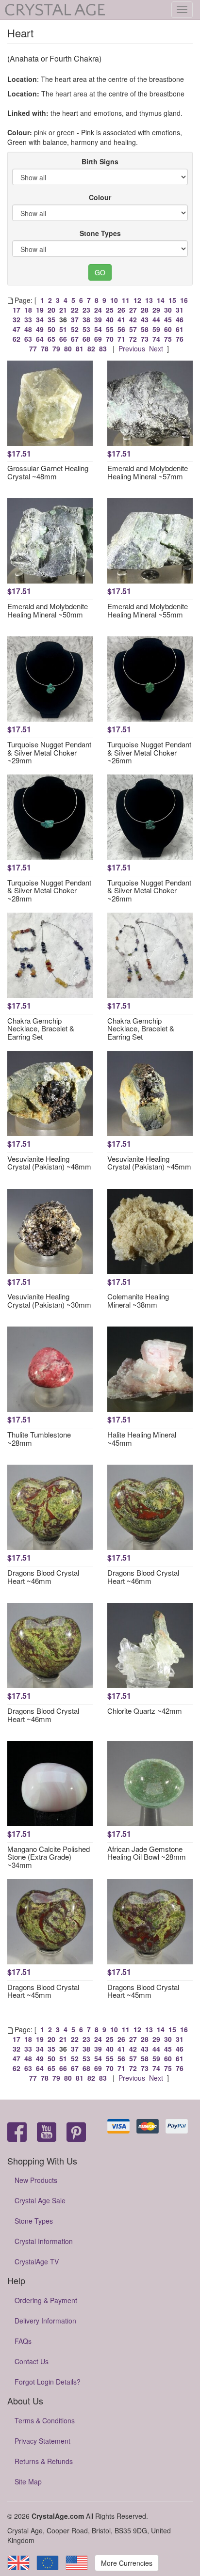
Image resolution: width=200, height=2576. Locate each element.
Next (156, 348)
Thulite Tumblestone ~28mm (39, 1438)
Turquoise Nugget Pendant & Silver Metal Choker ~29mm (49, 752)
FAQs (23, 2341)
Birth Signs (100, 161)
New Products (36, 2180)
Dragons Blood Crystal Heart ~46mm (43, 1577)
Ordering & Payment (46, 2300)
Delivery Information (45, 2321)
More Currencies (127, 2563)
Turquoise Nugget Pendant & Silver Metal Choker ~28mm (49, 890)
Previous (132, 348)
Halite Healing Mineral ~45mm (142, 1438)
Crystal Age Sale (40, 2200)
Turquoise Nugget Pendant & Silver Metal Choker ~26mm (149, 752)
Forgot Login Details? (48, 2382)
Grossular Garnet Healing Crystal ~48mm (48, 472)
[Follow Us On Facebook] (17, 2133)
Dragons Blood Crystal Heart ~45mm (43, 1991)
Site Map (28, 2481)
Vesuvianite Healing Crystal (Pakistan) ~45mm (149, 1163)
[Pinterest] (76, 2133)
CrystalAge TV (37, 2261)
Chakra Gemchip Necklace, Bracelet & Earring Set (41, 1028)
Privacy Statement (42, 2441)
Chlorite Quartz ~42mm (145, 1711)
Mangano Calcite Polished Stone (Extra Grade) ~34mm (49, 1857)
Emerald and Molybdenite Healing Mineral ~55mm (148, 610)
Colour (100, 197)
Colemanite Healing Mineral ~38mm (138, 1300)
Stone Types (100, 233)
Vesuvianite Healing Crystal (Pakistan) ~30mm (49, 1300)
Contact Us (32, 2361)
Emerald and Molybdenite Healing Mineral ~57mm (148, 472)
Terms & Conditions (45, 2420)
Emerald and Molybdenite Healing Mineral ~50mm (48, 610)
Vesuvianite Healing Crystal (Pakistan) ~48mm (49, 1163)
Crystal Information (44, 2241)
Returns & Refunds (44, 2461)
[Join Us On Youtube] (47, 2133)
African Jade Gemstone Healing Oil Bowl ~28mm (147, 1853)
